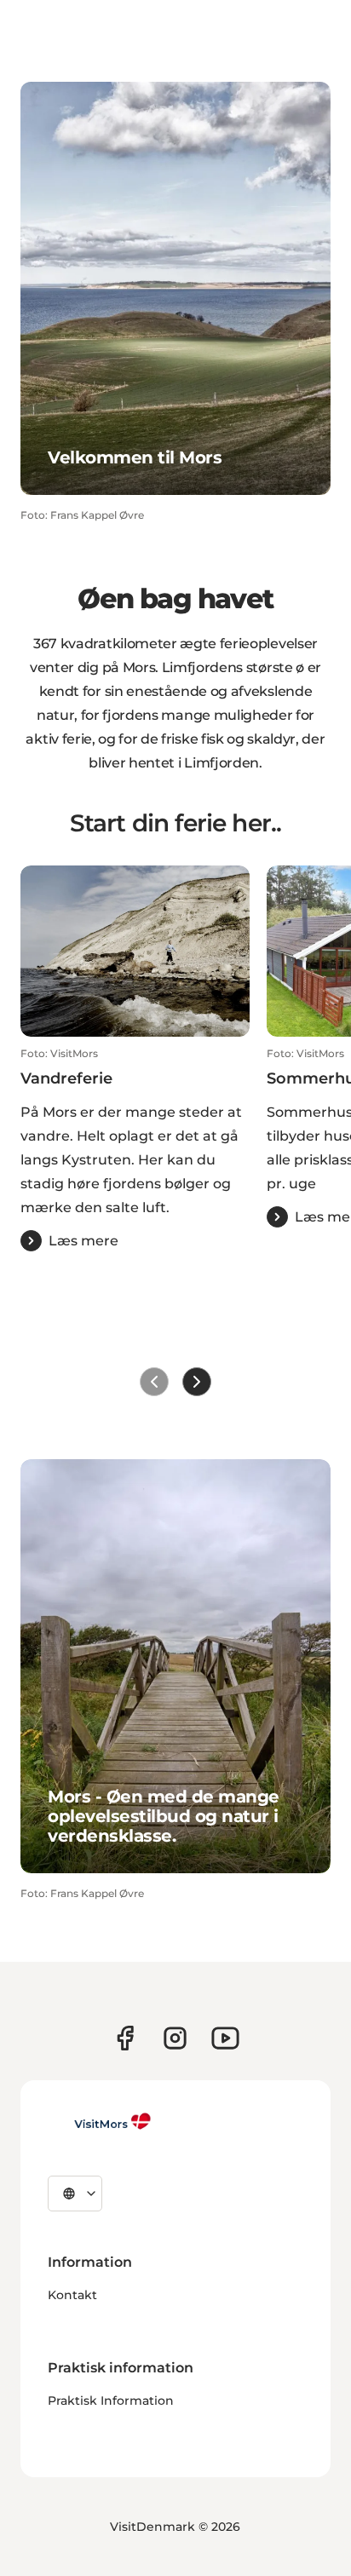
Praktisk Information (111, 2401)
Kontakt (72, 2295)
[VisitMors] (100, 2121)
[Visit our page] (125, 2038)
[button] (135, 1149)
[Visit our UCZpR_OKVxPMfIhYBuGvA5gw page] (225, 2038)
